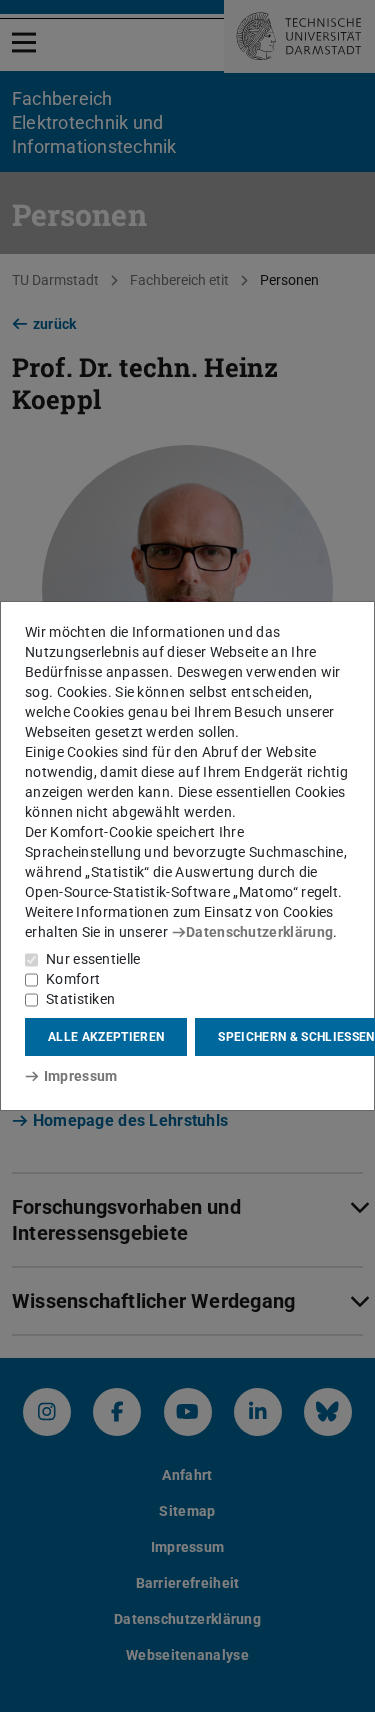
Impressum (80, 1076)
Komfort (73, 979)
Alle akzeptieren (106, 1037)
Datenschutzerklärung (259, 932)
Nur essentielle (93, 959)
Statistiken (80, 999)
